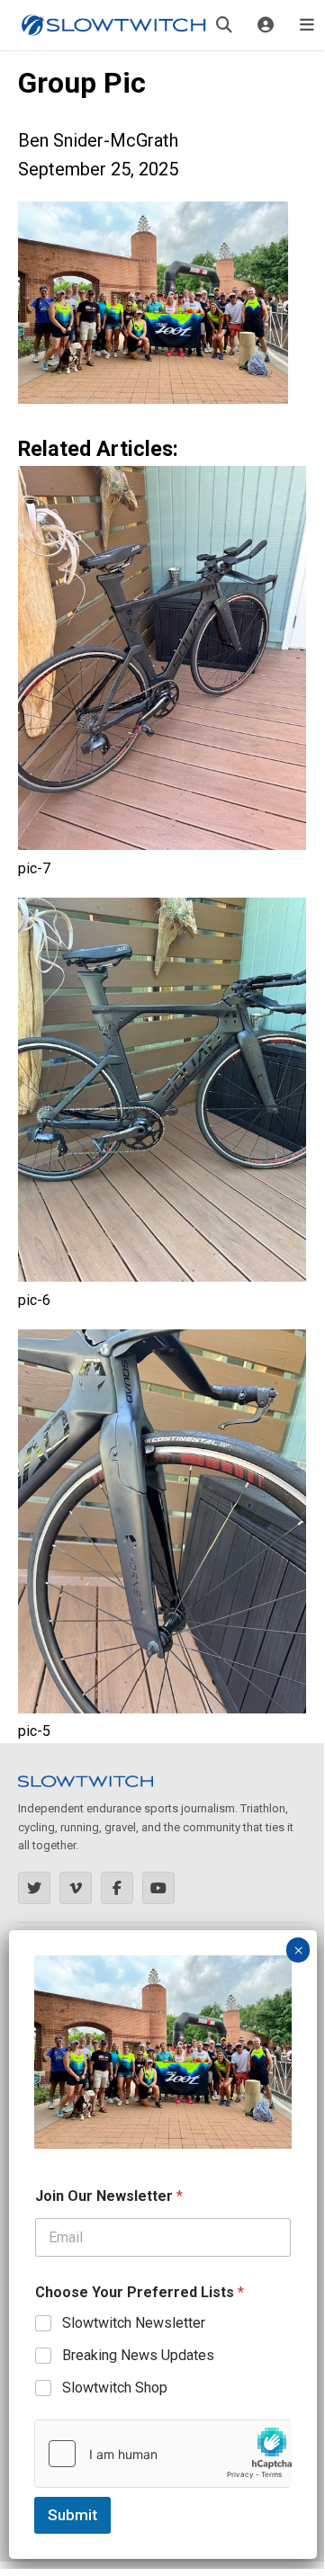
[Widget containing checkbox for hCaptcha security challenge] (163, 2454)
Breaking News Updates (138, 2355)
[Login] (266, 25)
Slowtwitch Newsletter (134, 2323)
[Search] (224, 25)
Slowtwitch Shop (115, 2388)
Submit (72, 2515)
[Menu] (307, 25)
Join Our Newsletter (109, 2196)
